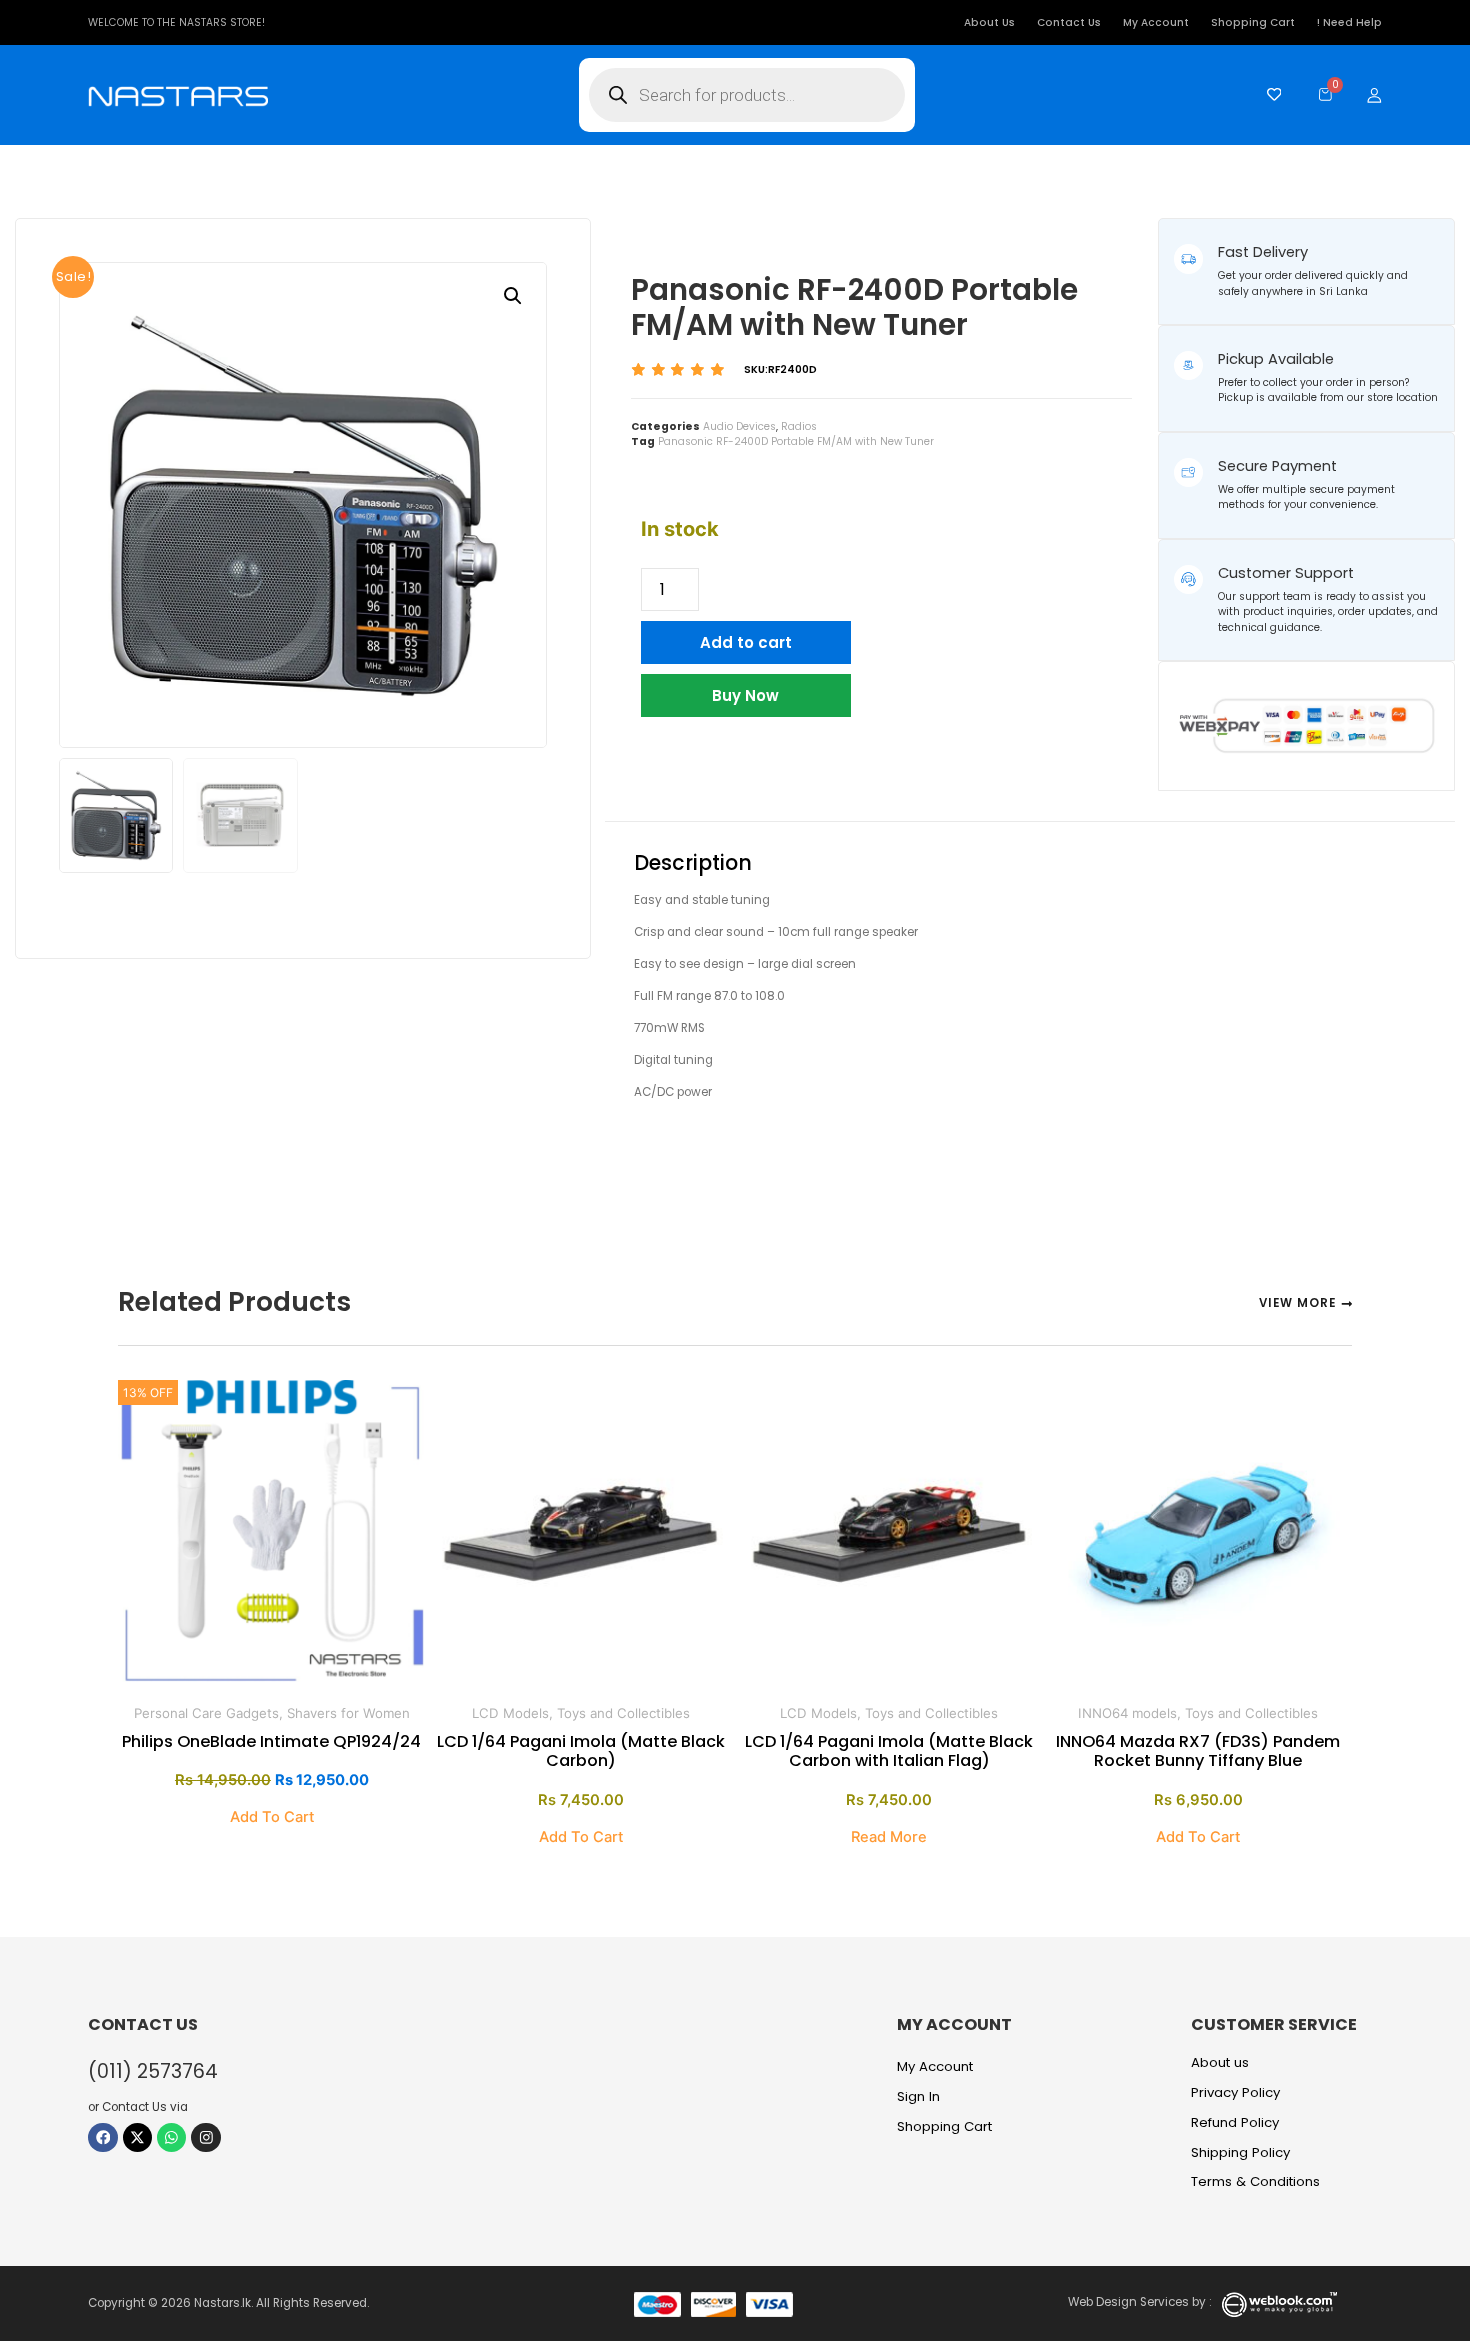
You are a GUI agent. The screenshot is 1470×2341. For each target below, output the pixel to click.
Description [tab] (698, 798)
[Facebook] (102, 2137)
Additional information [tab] (889, 798)
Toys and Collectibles (623, 1713)
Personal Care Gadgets (206, 1713)
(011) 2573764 (153, 2071)
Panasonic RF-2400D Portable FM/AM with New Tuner (796, 441)
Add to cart (746, 642)
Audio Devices (739, 426)
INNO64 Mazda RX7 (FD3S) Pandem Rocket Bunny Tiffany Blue (1198, 1751)
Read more (889, 1837)
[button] (513, 296)
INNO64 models (1127, 1713)
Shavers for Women (348, 1713)
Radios (799, 426)
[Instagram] (205, 2137)
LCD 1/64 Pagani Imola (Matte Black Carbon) (581, 1751)
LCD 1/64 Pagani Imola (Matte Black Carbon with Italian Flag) (889, 1751)
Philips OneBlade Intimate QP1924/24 (271, 1741)
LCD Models (510, 1713)
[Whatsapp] (171, 2137)
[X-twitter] (137, 2137)
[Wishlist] (1269, 94)
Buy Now (745, 695)
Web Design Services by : (1140, 2302)
